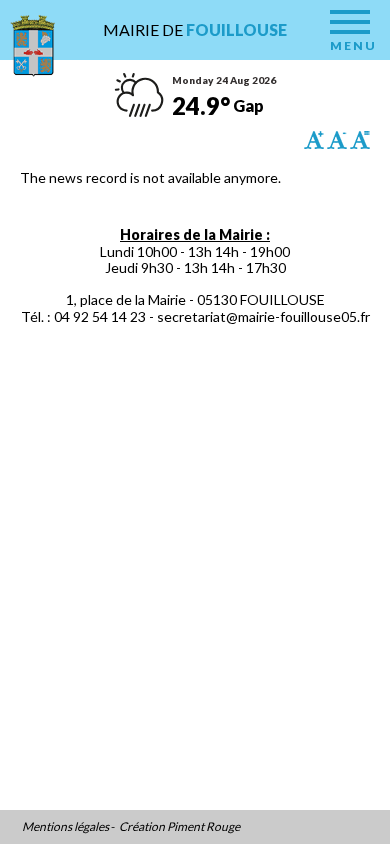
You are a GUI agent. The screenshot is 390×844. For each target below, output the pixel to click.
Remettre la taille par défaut (360, 140)
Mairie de (195, 29)
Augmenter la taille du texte (314, 140)
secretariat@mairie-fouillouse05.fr (263, 316)
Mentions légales (65, 827)
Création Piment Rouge (179, 827)
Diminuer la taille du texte (337, 140)
